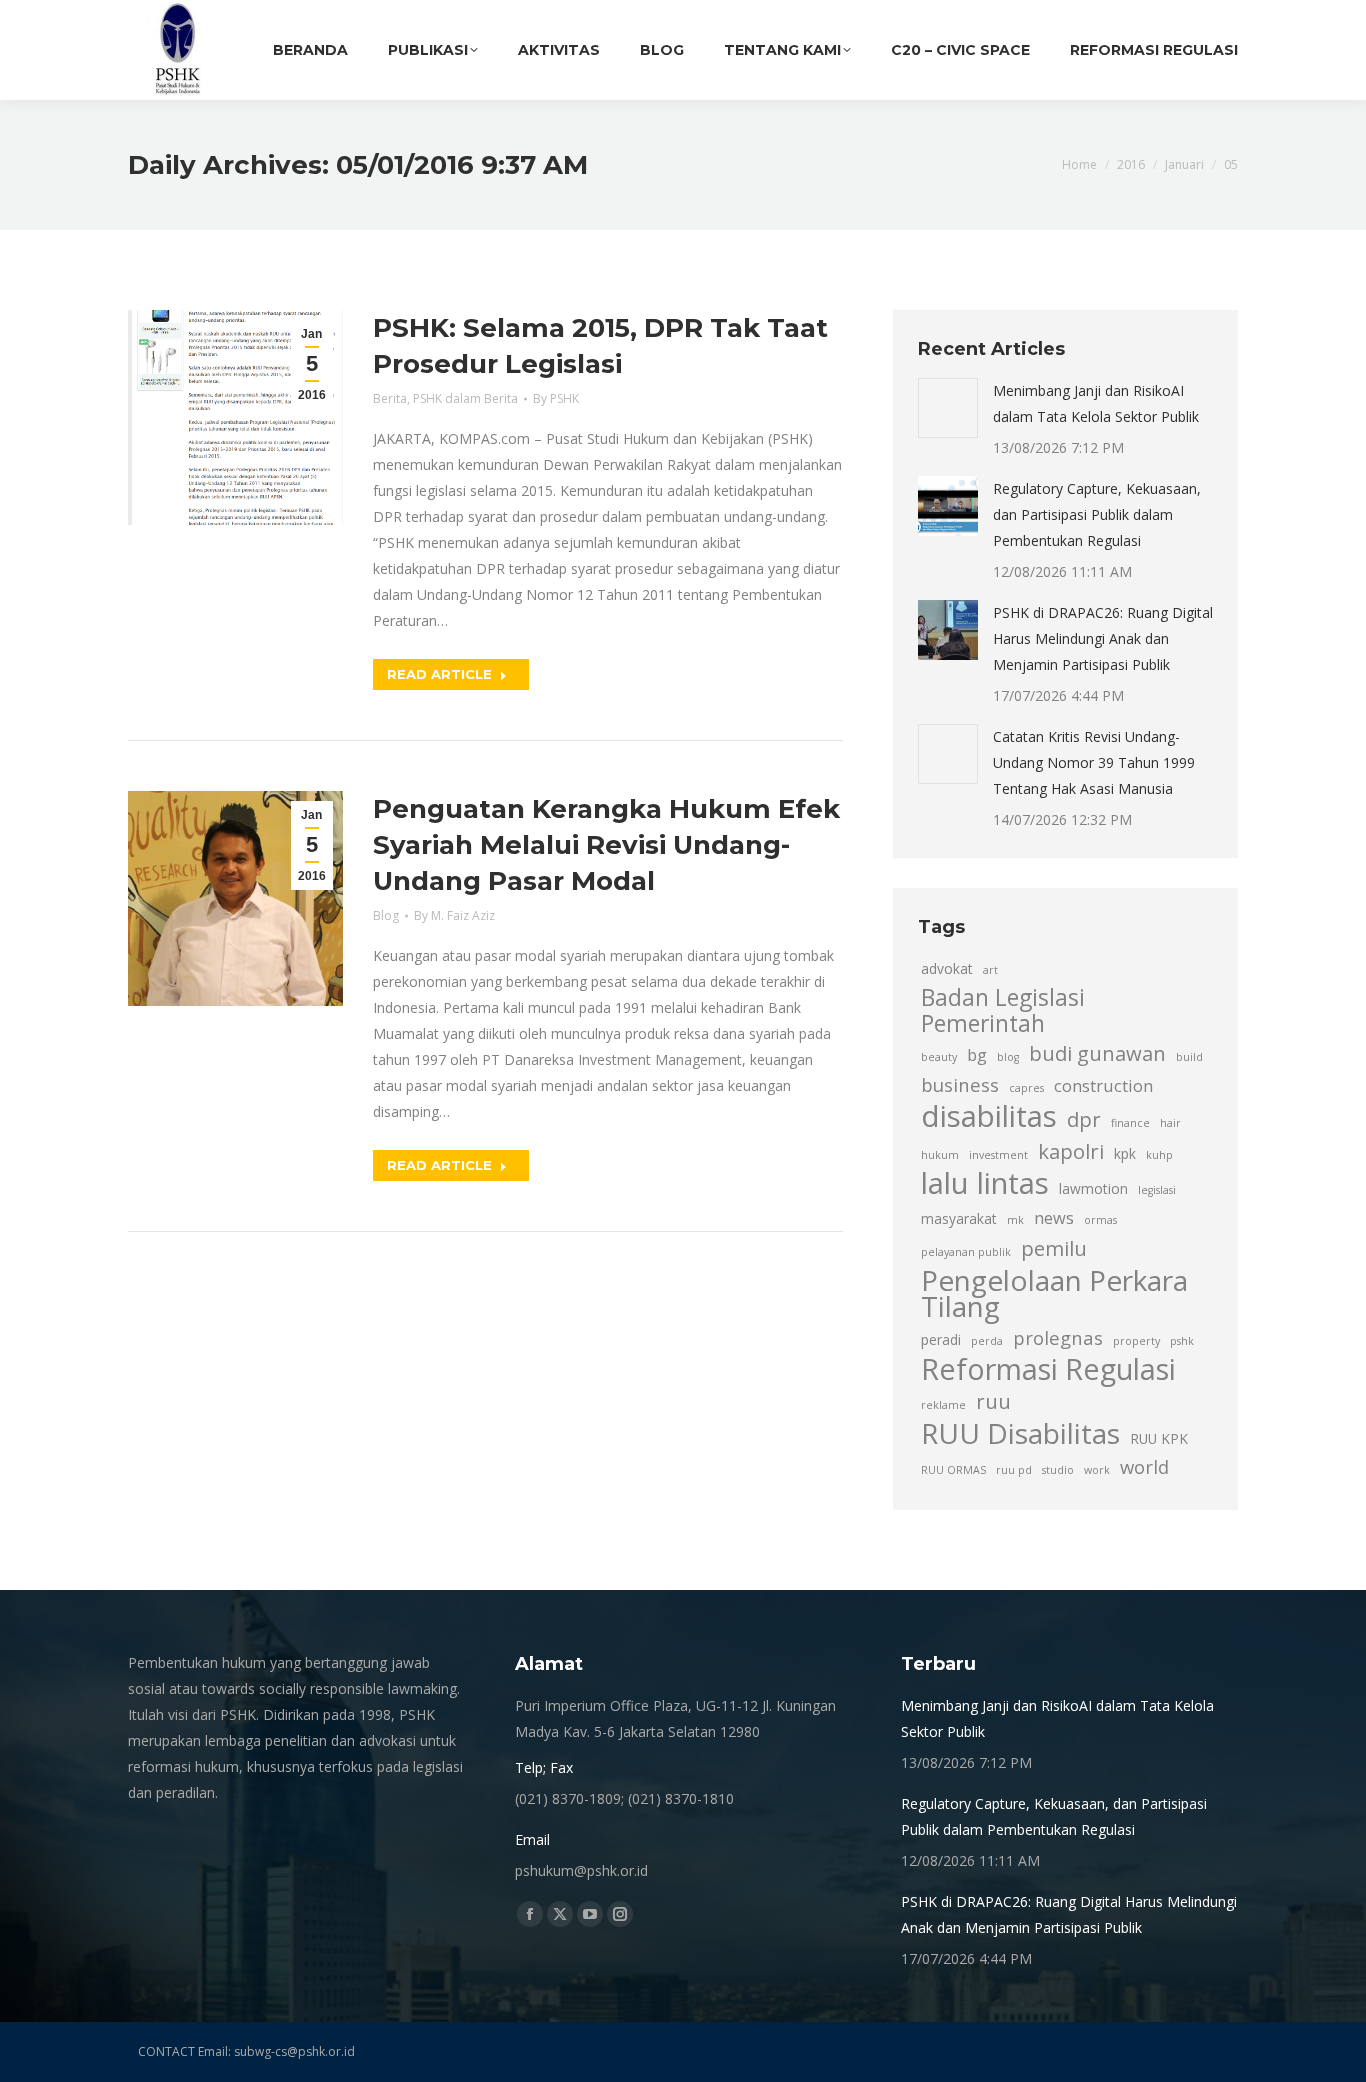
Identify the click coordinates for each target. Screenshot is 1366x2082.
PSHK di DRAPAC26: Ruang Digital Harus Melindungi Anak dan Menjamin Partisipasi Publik (1103, 638)
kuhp (1159, 1155)
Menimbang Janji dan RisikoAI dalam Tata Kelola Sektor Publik (1096, 403)
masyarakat (959, 1218)
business (960, 1084)
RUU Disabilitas (1020, 1433)
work (1097, 1470)
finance (1130, 1123)
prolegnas (1058, 1337)
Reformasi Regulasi (1048, 1369)
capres (1026, 1088)
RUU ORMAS (953, 1470)
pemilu (1054, 1248)
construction (1103, 1086)
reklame (943, 1405)
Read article (439, 674)
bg (977, 1055)
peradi (941, 1339)
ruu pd (1014, 1470)
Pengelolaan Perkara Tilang (1054, 1293)
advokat (947, 968)
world (1144, 1466)
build (1189, 1057)
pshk (1182, 1341)
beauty (939, 1057)
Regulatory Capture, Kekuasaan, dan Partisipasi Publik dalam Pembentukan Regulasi (1097, 514)
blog (1008, 1057)
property (1136, 1341)
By (556, 398)
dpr (1084, 1119)
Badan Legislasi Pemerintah (1003, 1011)
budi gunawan (1097, 1053)
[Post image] (948, 408)
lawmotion (1093, 1188)
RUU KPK (1159, 1438)
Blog (386, 915)
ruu (993, 1401)
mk (1015, 1220)
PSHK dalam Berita (465, 398)
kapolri (1071, 1151)
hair (1170, 1123)
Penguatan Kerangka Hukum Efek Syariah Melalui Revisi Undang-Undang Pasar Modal (606, 845)
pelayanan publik (966, 1252)
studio (1058, 1470)
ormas (1100, 1220)
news (1054, 1218)
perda (987, 1341)
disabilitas (989, 1116)
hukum (940, 1155)
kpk (1125, 1153)
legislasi (1157, 1190)
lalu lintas (985, 1183)
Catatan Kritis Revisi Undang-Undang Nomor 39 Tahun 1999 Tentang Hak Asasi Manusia (1094, 762)
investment (998, 1155)
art (990, 970)
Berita (390, 398)
